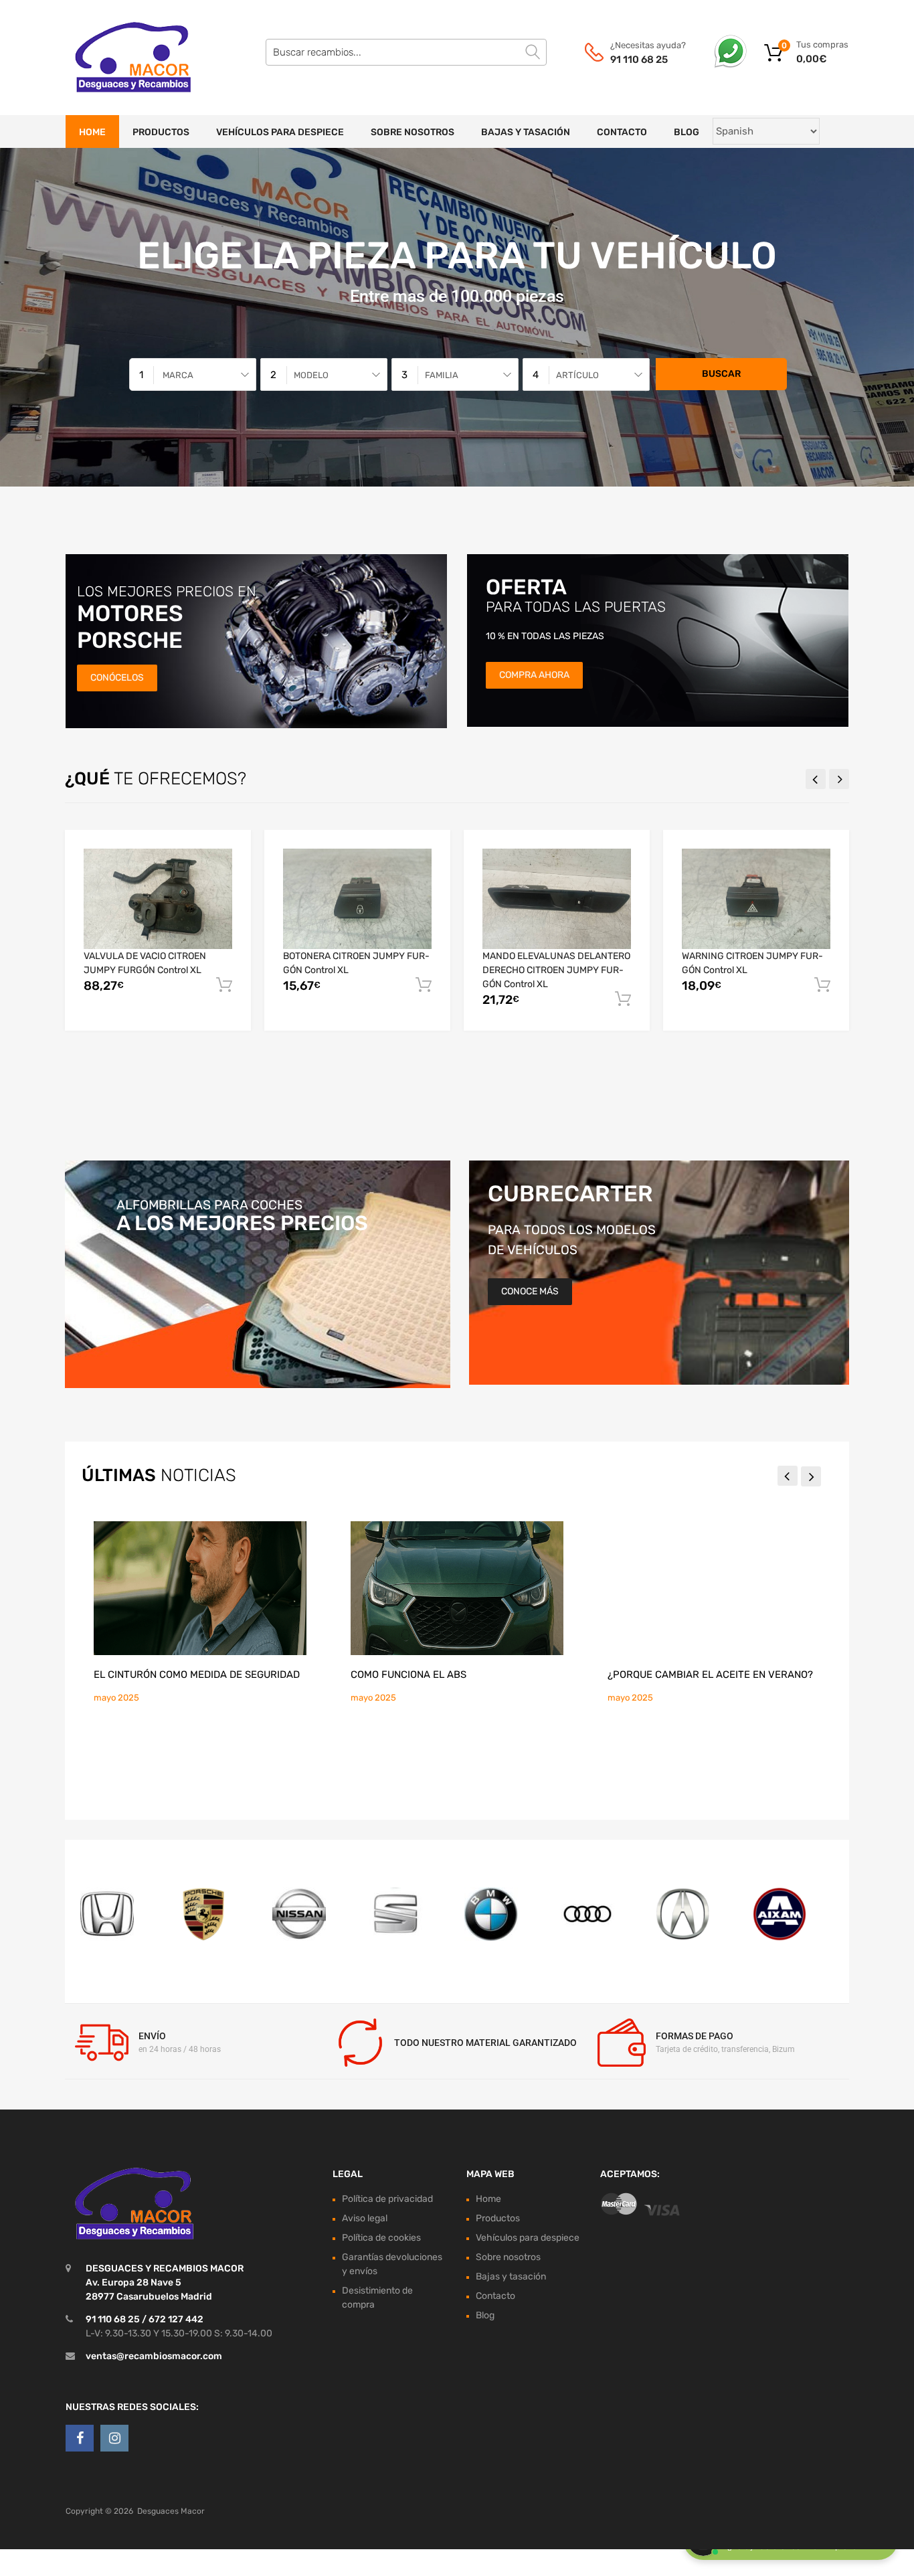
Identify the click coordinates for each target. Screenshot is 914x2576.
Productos (161, 132)
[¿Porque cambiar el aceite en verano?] (714, 1588)
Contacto (622, 132)
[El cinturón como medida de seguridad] (200, 1588)
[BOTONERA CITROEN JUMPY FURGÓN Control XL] (357, 898)
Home (92, 132)
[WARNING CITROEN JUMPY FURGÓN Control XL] (756, 898)
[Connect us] (80, 2438)
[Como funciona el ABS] (457, 1588)
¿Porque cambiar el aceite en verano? (710, 1675)
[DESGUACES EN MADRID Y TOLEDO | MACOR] (122, 58)
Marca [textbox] (178, 375)
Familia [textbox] (442, 375)
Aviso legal (365, 2218)
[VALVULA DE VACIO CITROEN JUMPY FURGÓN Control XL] (158, 898)
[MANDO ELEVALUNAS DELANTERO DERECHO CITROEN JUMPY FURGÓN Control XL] (557, 898)
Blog (687, 132)
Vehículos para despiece (280, 132)
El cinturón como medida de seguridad (197, 1675)
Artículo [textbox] (577, 375)
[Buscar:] (406, 52)
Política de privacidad (387, 2199)
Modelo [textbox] (311, 375)
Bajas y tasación (526, 132)
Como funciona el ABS (408, 1675)
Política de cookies (381, 2238)
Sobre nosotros (413, 132)
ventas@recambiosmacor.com (154, 2356)
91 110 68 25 (639, 60)
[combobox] (193, 374)
